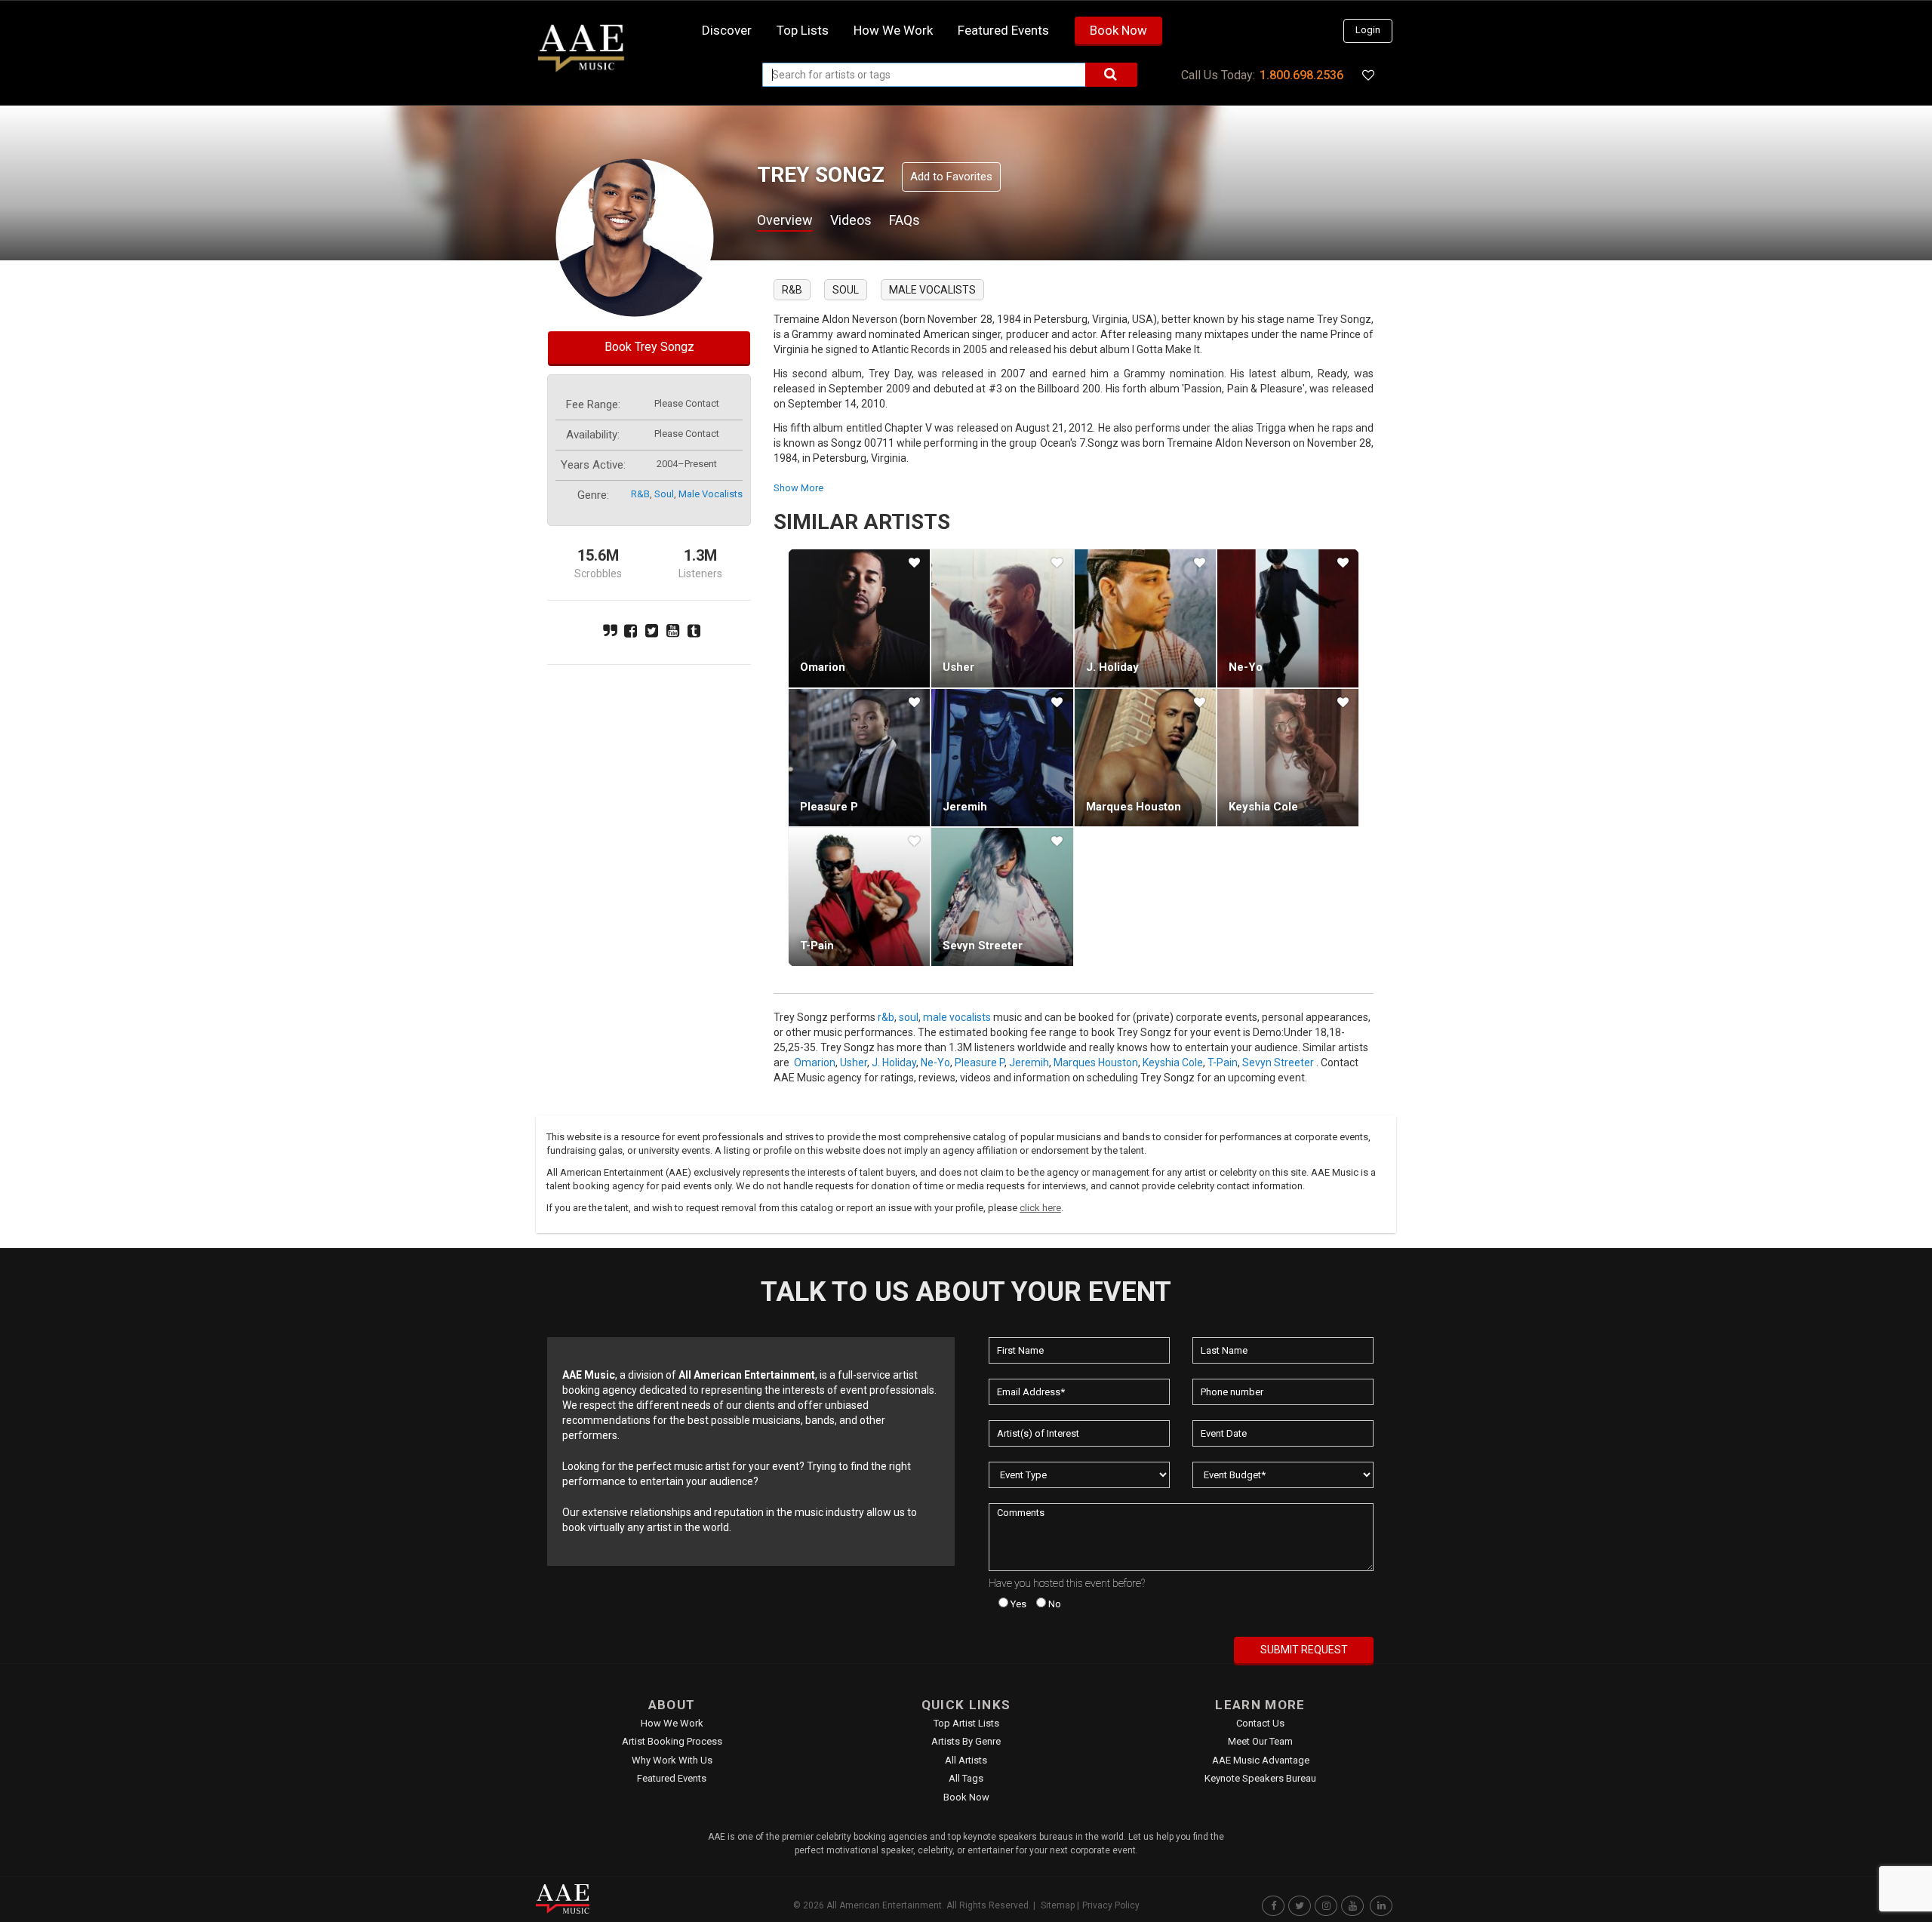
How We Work (672, 1723)
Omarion (823, 667)
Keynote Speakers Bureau (1260, 1778)
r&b (640, 494)
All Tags (966, 1778)
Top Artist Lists (966, 1723)
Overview (785, 220)
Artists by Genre (966, 1741)
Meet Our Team (1260, 1741)
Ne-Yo (1246, 667)
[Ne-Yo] (1288, 618)
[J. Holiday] (1145, 618)
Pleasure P (829, 807)
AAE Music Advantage (1261, 1760)
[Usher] (1002, 618)
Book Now (1118, 30)
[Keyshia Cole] (1288, 758)
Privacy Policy (1111, 1905)
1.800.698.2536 (1301, 75)
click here (1040, 1208)
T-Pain (817, 946)
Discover (727, 30)
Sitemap (1058, 1905)
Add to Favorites (951, 177)
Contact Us (1260, 1723)
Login (1368, 30)
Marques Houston (1134, 807)
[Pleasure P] (859, 758)
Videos (851, 220)
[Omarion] (859, 618)
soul (664, 494)
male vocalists (711, 494)
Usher (958, 667)
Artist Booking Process (672, 1741)
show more (798, 488)
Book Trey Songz (649, 347)
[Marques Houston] (1145, 758)
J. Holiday (1112, 667)
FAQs (904, 220)
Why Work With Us (672, 1760)
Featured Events (1003, 30)
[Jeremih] (1002, 758)
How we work (893, 30)
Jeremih (965, 807)
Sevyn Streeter (983, 946)
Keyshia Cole (1263, 807)
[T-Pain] (859, 896)
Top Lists (803, 30)
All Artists (966, 1760)
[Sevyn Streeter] (1002, 896)
